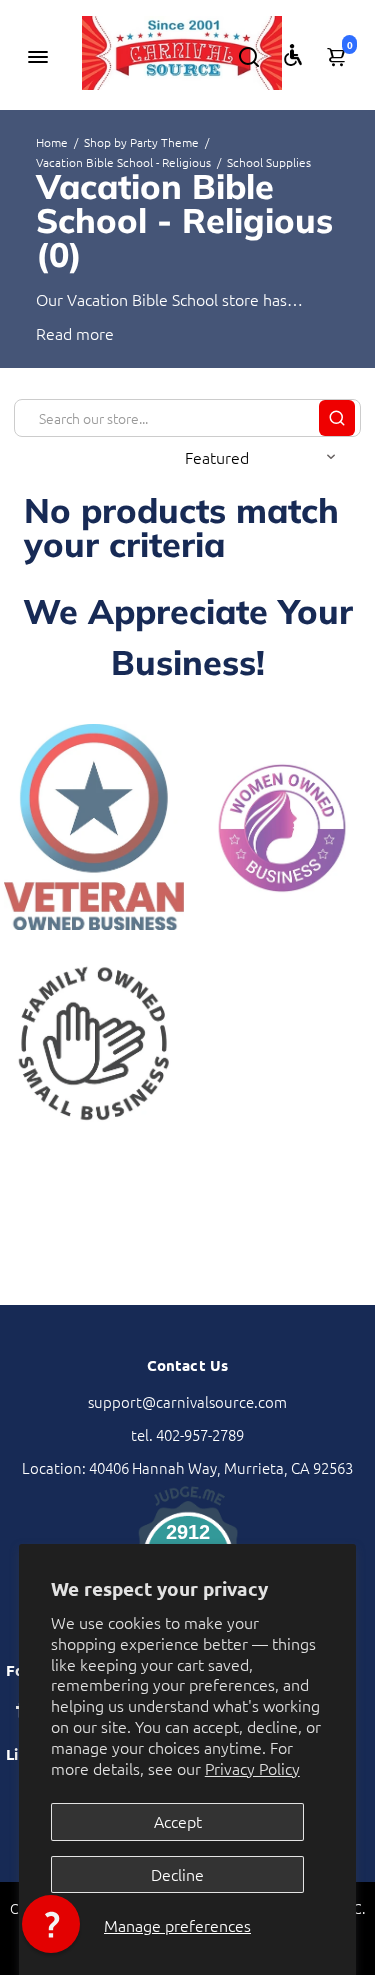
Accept (178, 1821)
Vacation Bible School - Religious (123, 162)
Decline (177, 1874)
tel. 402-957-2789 (187, 1434)
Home (52, 142)
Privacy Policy (252, 1768)
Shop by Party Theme (141, 142)
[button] (51, 1924)
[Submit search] (337, 418)
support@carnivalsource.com (187, 1401)
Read (54, 333)
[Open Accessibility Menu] (293, 55)
